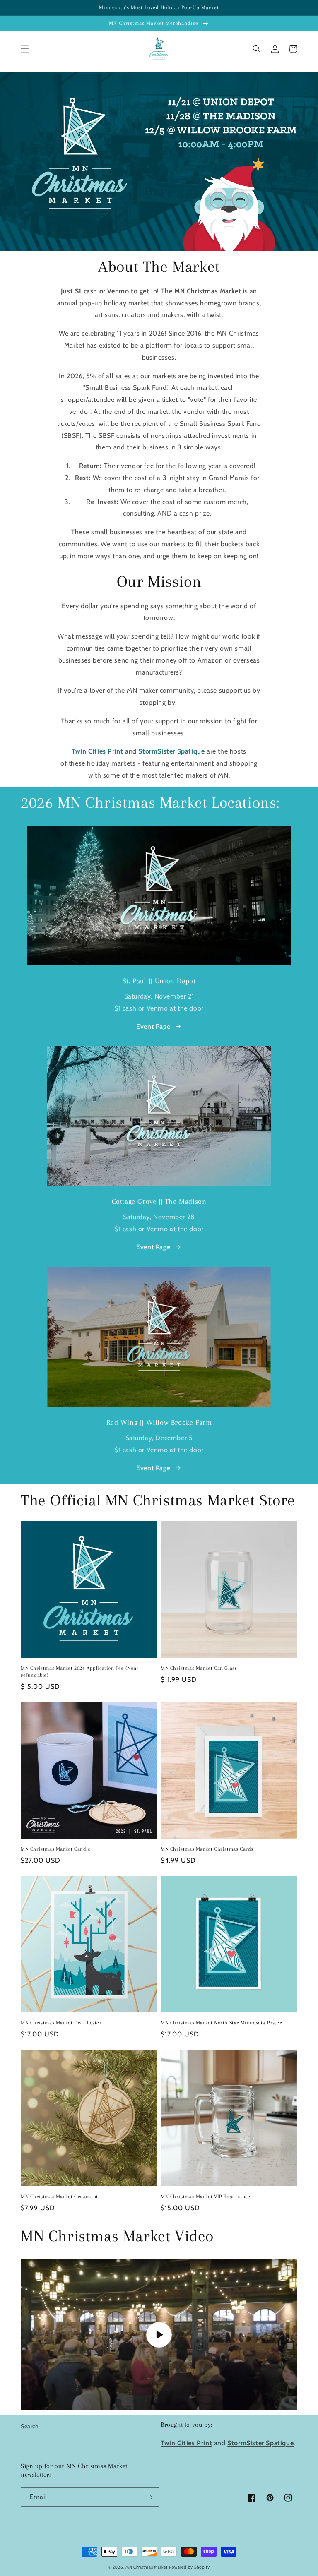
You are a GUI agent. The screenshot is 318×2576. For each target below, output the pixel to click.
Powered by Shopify (189, 2567)
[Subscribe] (149, 2497)
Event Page (153, 1026)
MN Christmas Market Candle (56, 1849)
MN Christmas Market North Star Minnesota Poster (221, 2023)
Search (30, 2426)
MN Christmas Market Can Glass (199, 1668)
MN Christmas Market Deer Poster (61, 2023)
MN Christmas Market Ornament (59, 2197)
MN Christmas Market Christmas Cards (207, 1849)
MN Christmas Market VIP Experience (205, 2197)
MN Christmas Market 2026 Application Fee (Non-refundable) (80, 1672)
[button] (25, 49)
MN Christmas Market (146, 2567)
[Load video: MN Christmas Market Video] (159, 2335)
